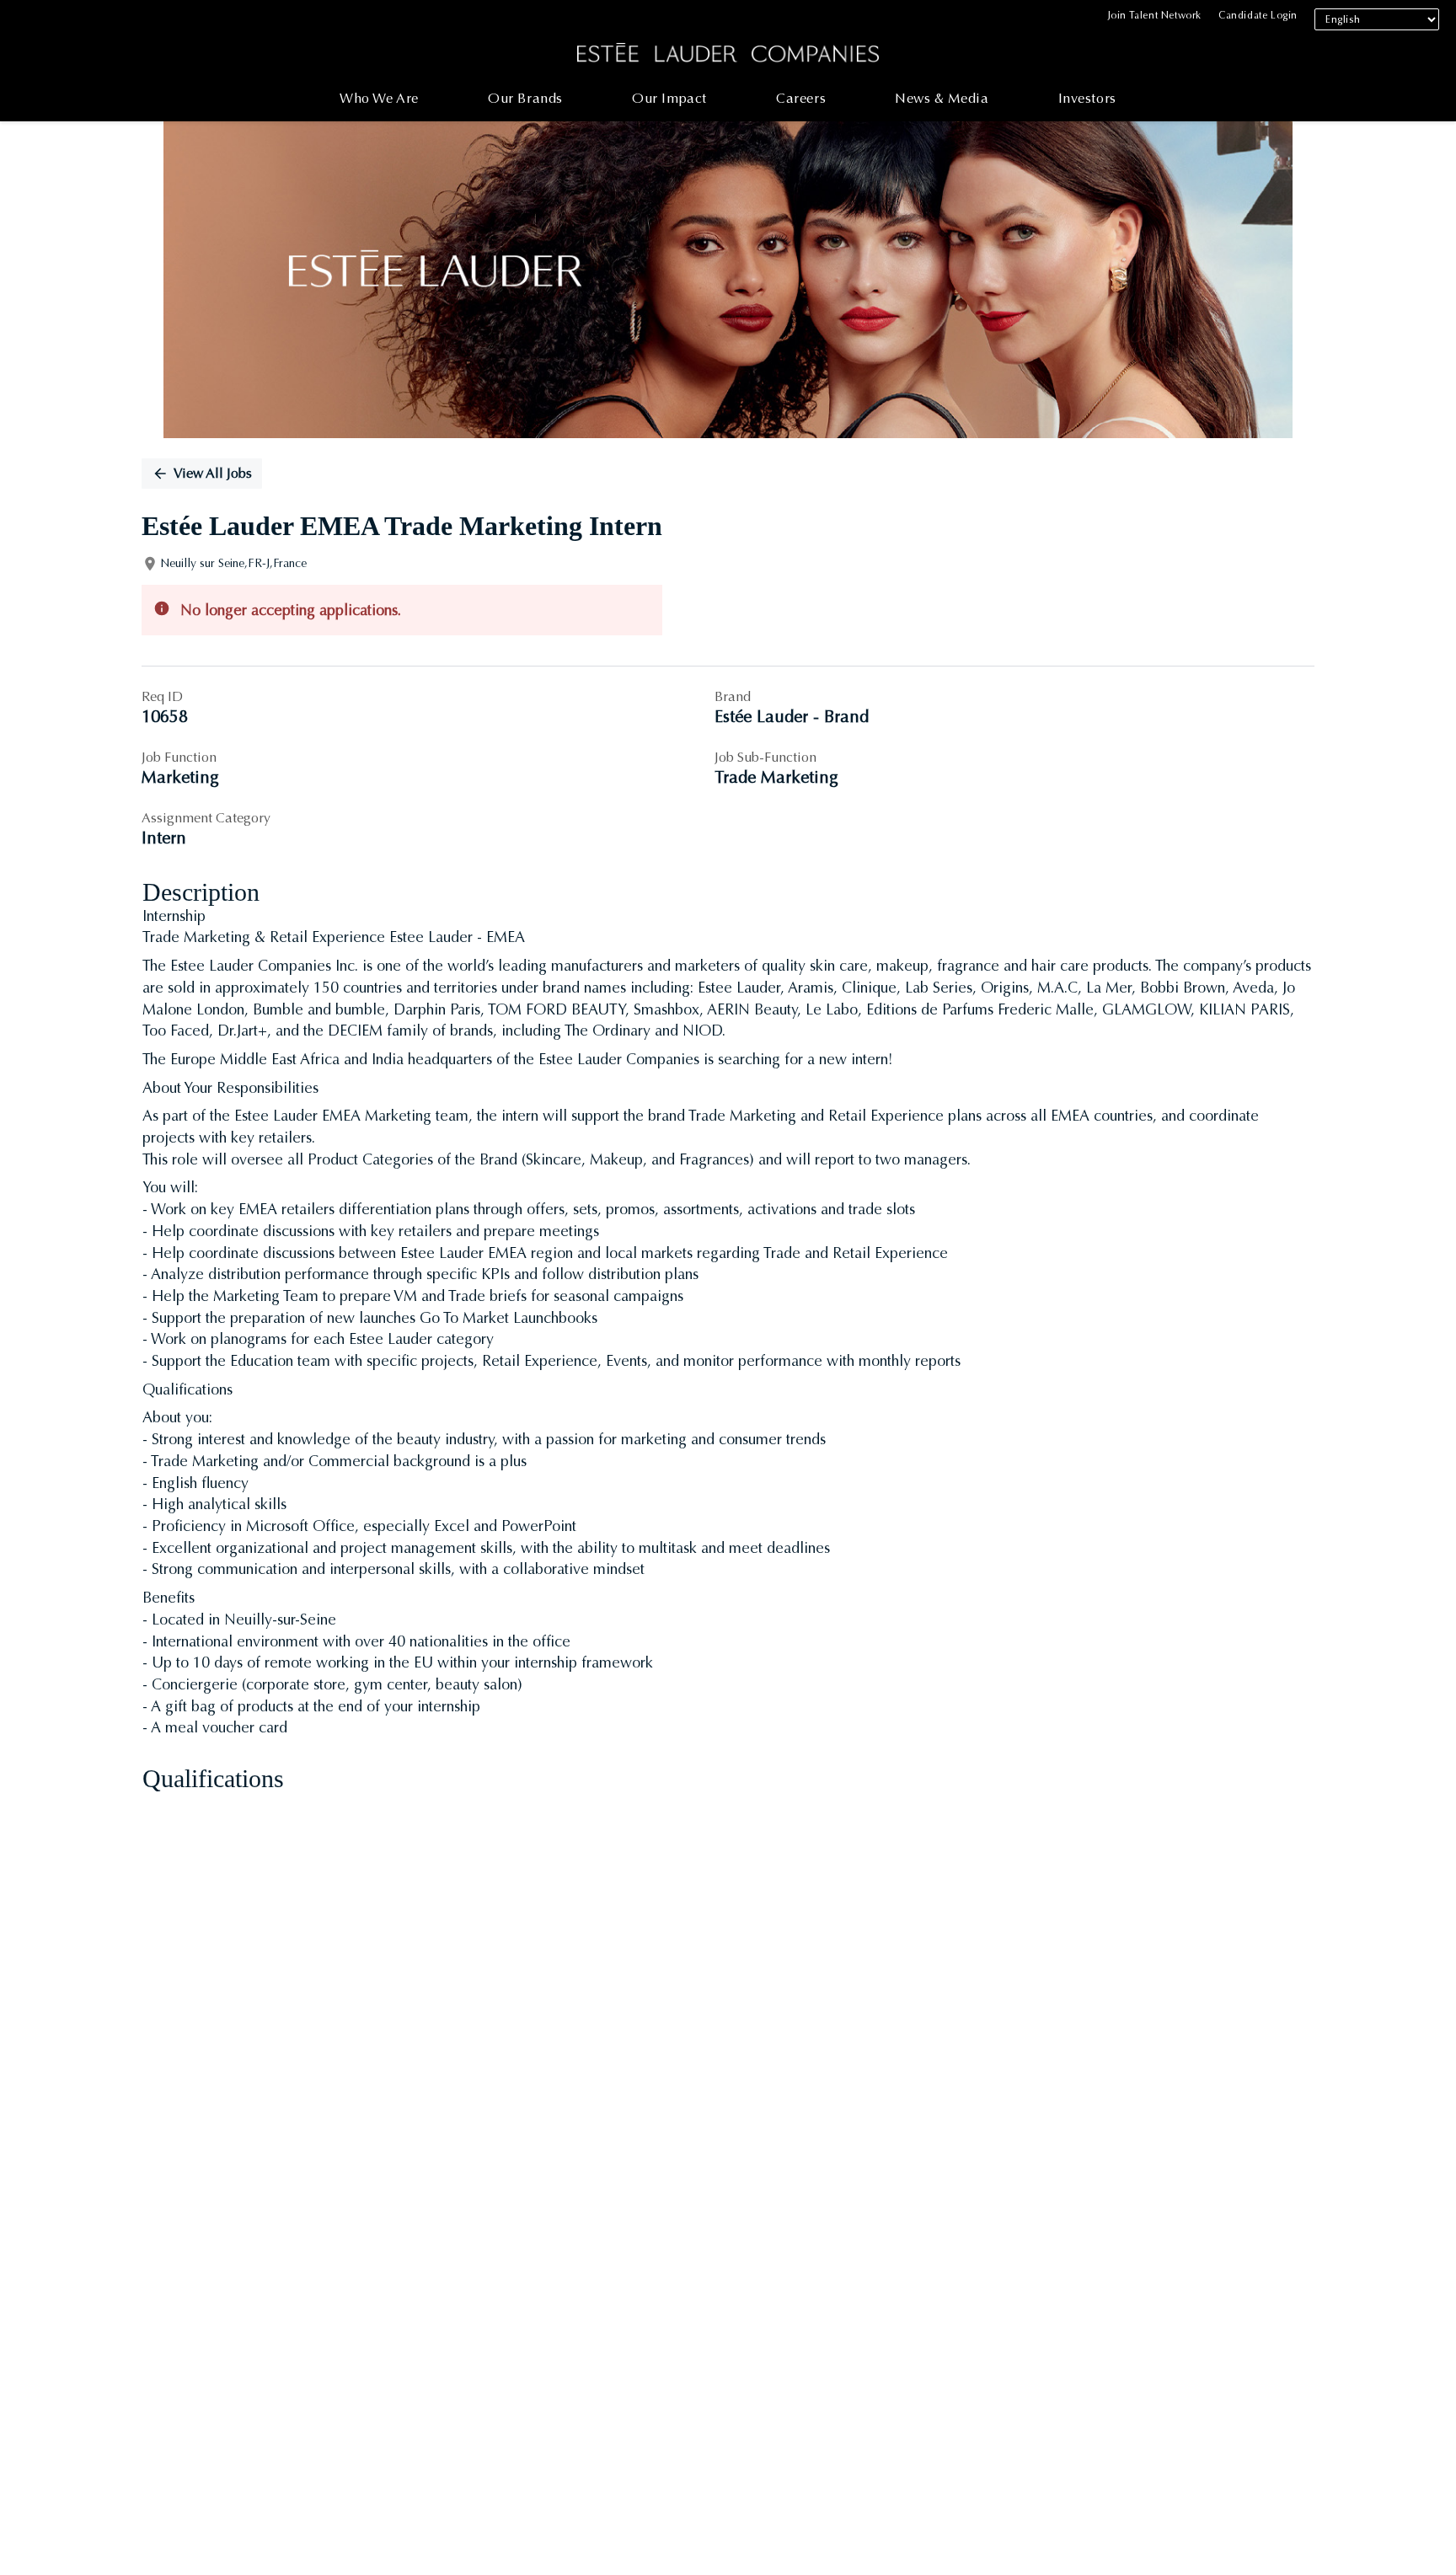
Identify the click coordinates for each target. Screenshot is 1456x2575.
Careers (801, 98)
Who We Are (379, 98)
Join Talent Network (1155, 15)
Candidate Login (1258, 15)
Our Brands (525, 98)
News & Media (942, 98)
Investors (1087, 98)
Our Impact (669, 98)
